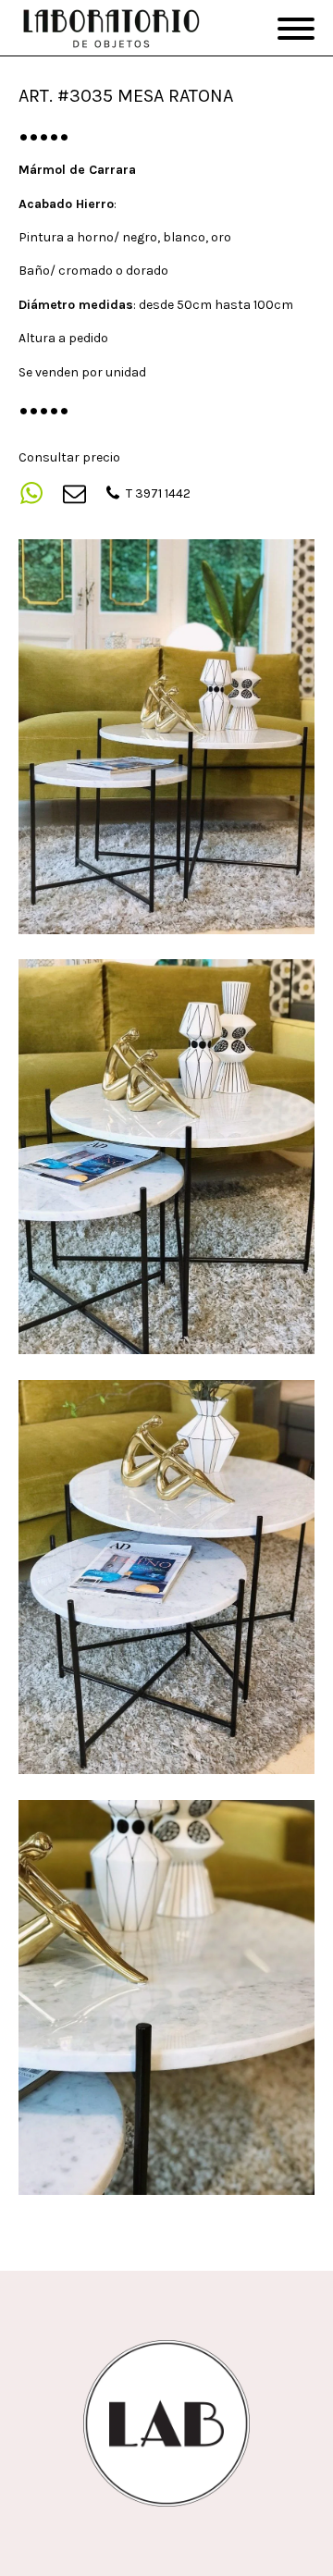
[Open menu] (296, 29)
